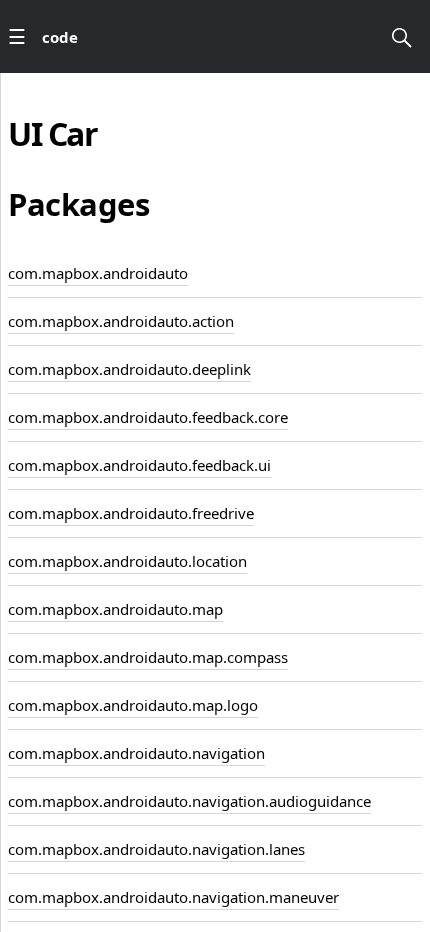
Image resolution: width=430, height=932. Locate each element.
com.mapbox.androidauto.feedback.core (148, 417)
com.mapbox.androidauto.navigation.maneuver (173, 897)
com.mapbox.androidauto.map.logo (133, 705)
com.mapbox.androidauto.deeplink (129, 369)
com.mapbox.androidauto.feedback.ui (139, 465)
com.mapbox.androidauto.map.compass (148, 657)
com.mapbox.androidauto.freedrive (131, 513)
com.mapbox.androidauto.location (127, 561)
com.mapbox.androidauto (98, 273)
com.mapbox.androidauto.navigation (136, 753)
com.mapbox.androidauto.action (121, 321)
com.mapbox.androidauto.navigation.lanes (156, 849)
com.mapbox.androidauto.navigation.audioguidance (189, 801)
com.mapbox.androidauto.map (115, 609)
